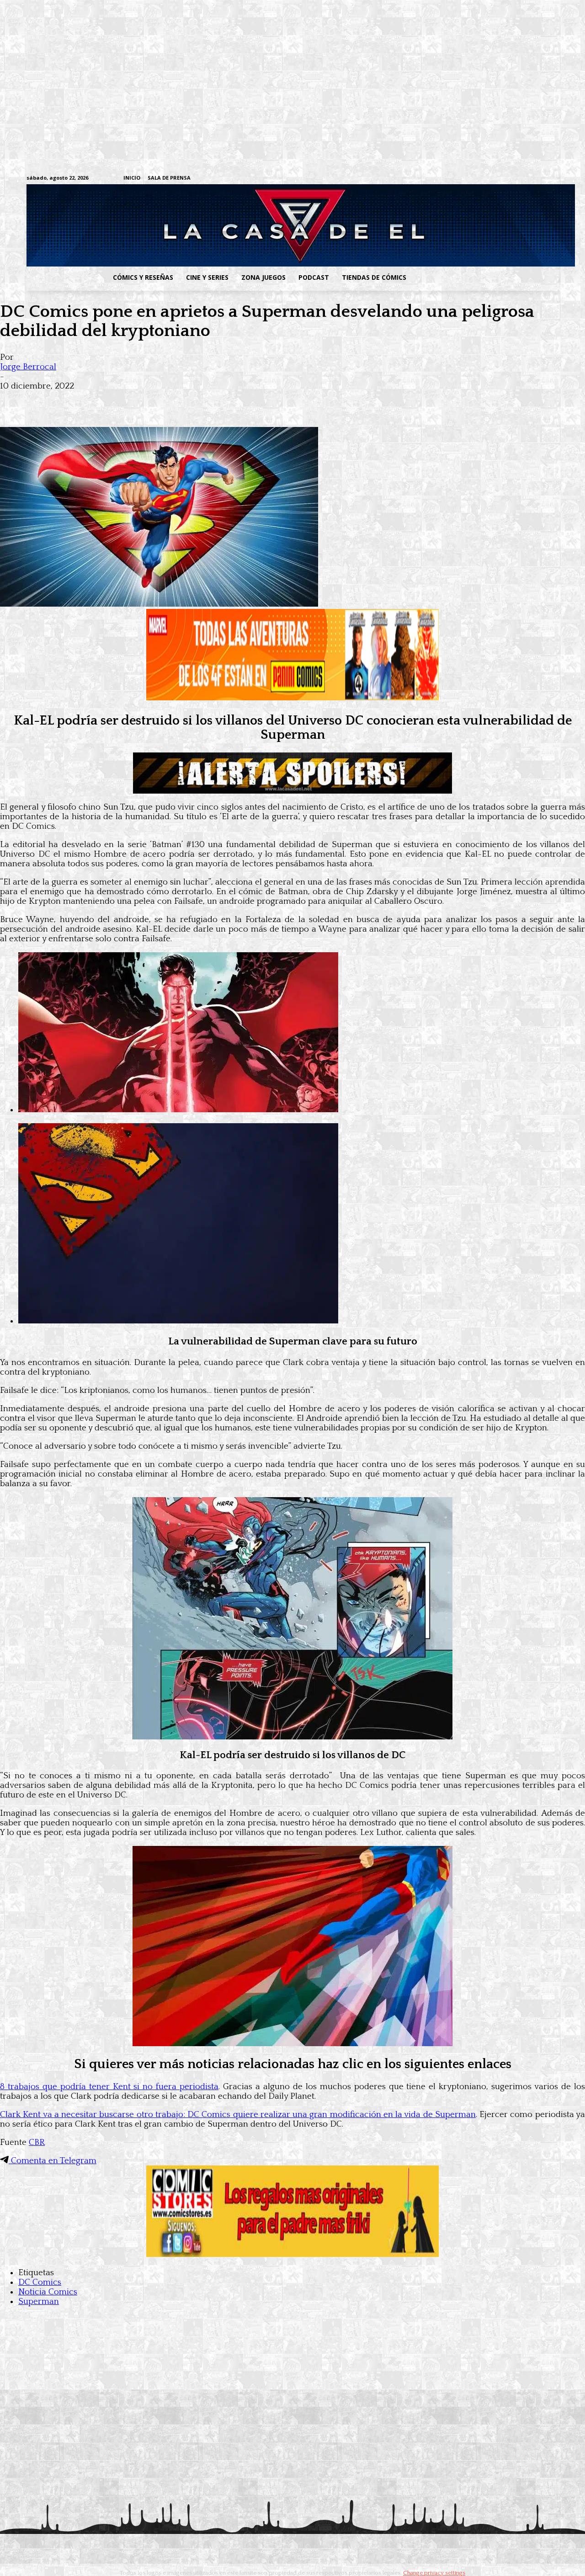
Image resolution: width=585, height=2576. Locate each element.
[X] (540, 179)
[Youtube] (554, 179)
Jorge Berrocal (28, 367)
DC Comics (40, 2282)
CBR (37, 2142)
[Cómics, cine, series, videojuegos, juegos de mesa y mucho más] (245, 225)
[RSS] (497, 179)
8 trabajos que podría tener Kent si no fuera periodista (109, 2087)
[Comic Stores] (292, 2254)
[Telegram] (525, 179)
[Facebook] (469, 179)
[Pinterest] (146, 400)
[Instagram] (483, 179)
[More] (180, 400)
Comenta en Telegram (53, 2161)
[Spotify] (511, 179)
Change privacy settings (434, 2573)
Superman (39, 2301)
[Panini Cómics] (292, 698)
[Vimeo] (446, 178)
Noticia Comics (48, 2292)
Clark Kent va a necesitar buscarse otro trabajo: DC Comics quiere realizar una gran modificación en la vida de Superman (238, 2115)
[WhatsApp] (113, 400)
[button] (486, 277)
